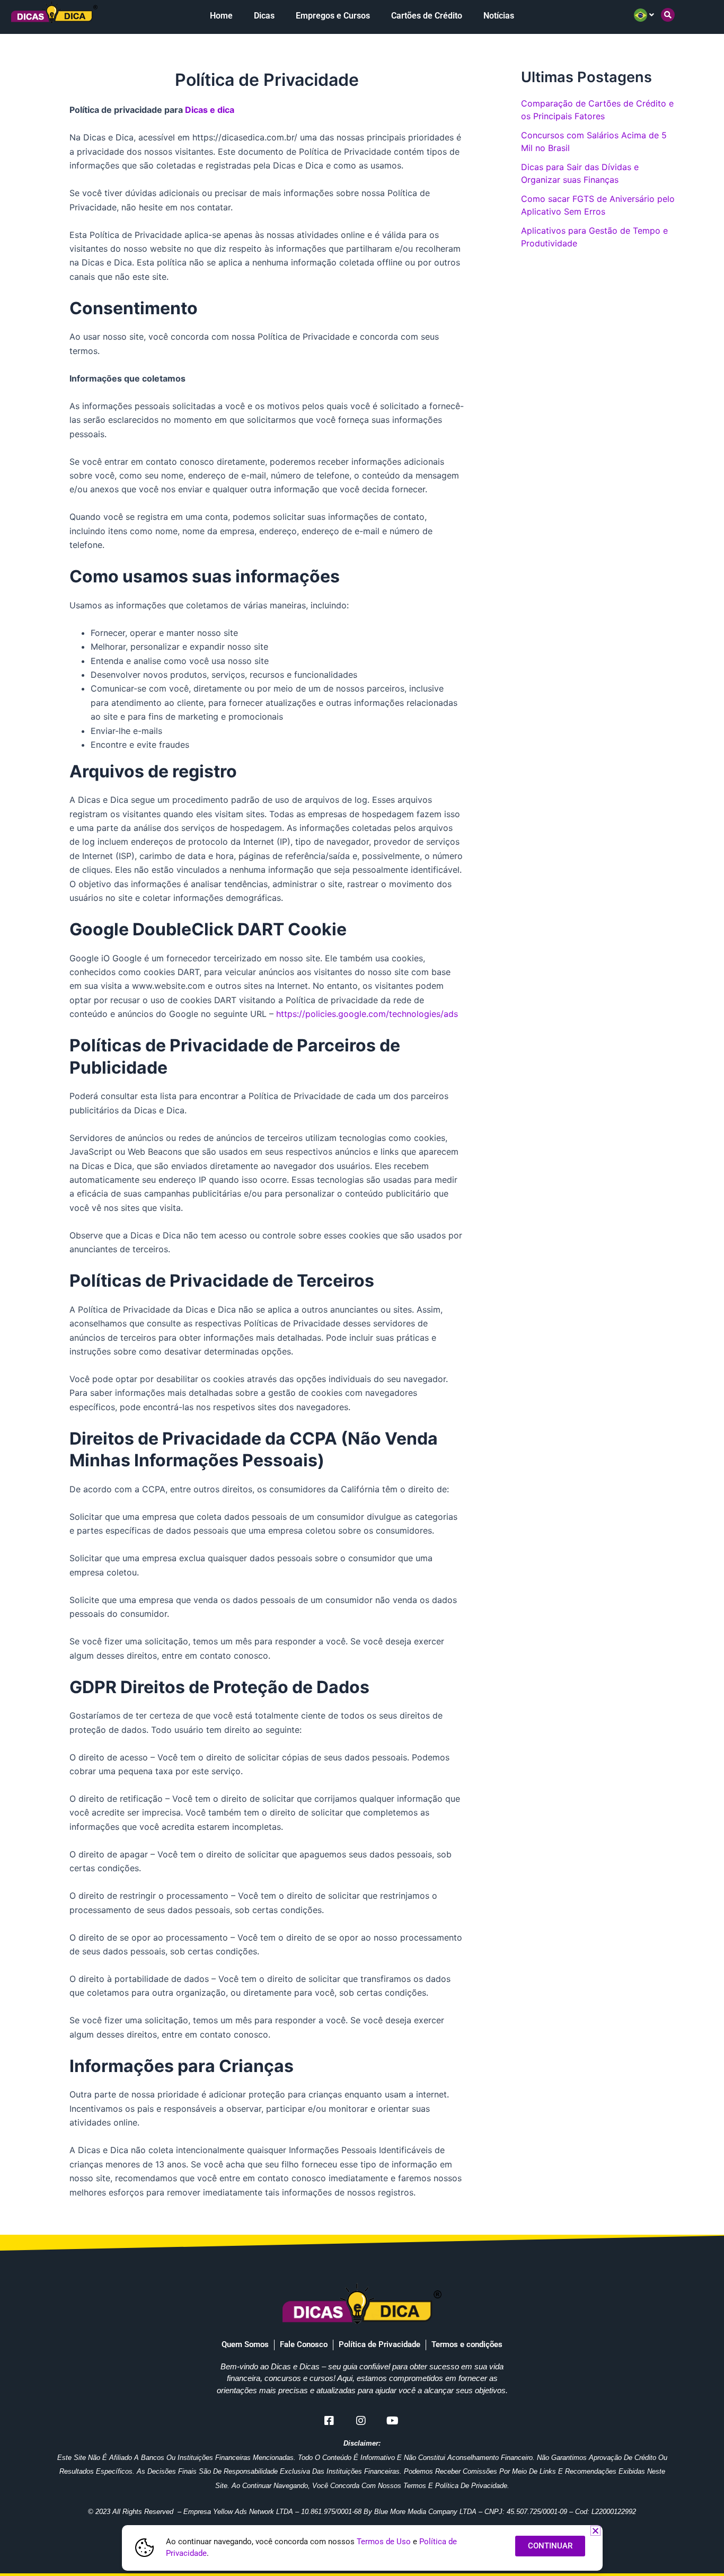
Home (221, 16)
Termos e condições (467, 2344)
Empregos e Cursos (333, 16)
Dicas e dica (210, 110)
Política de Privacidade (379, 2344)
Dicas (264, 16)
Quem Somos (245, 2344)
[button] (668, 15)
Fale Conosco (304, 2344)
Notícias (499, 16)
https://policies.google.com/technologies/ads (367, 1014)
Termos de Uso (384, 2542)
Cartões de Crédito (427, 16)
